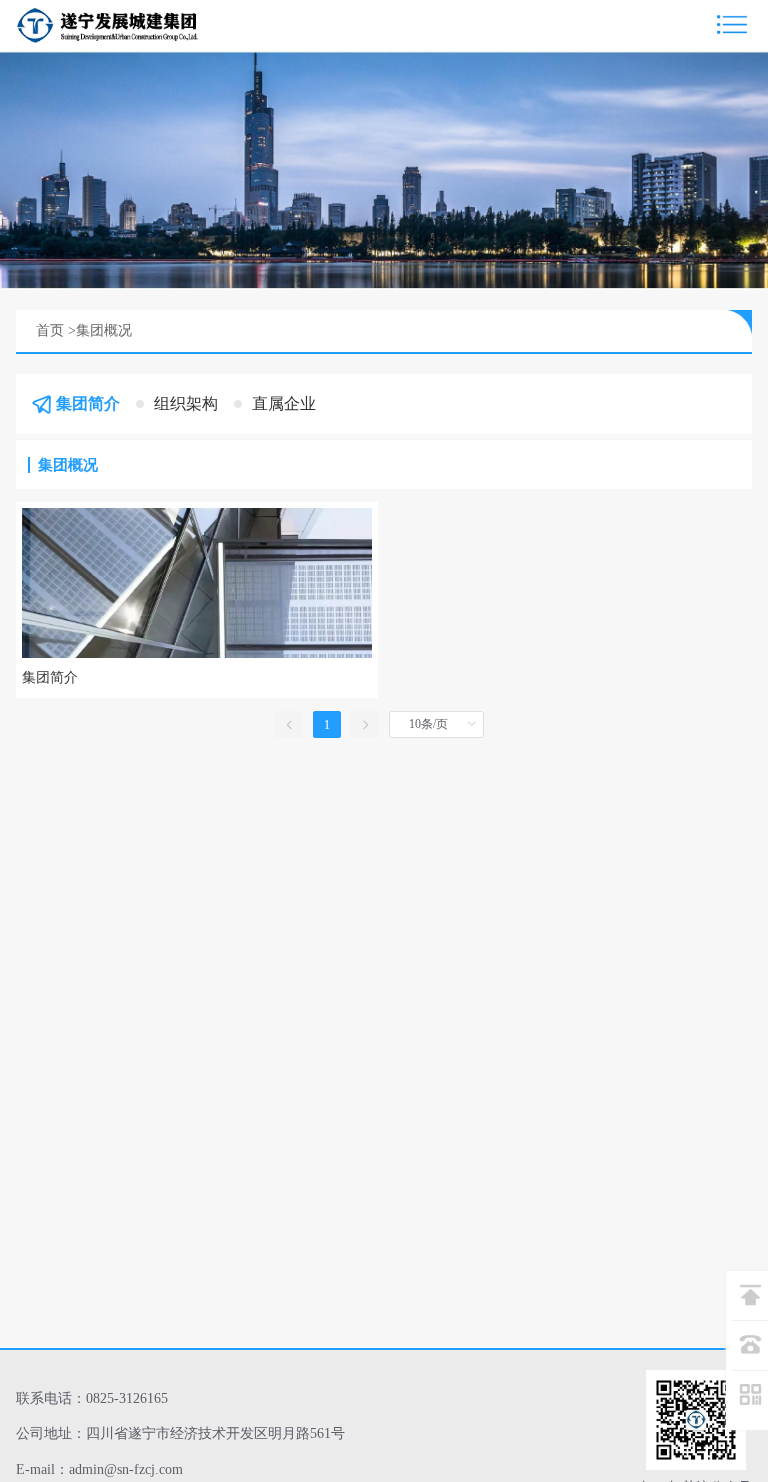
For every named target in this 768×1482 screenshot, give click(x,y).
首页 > (56, 330)
